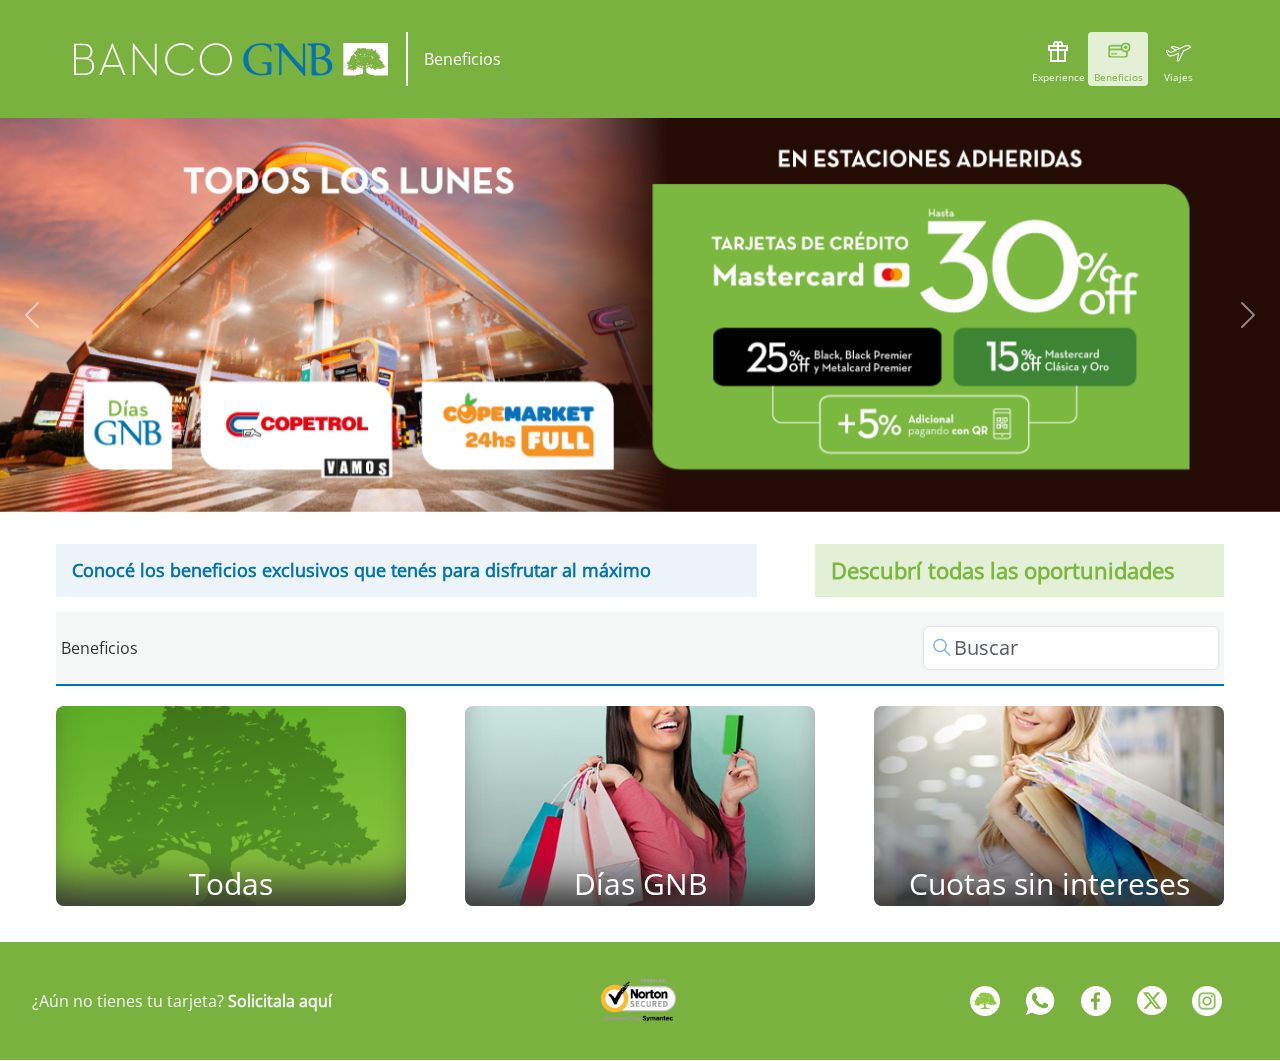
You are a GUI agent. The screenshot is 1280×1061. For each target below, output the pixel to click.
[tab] (594, 480)
